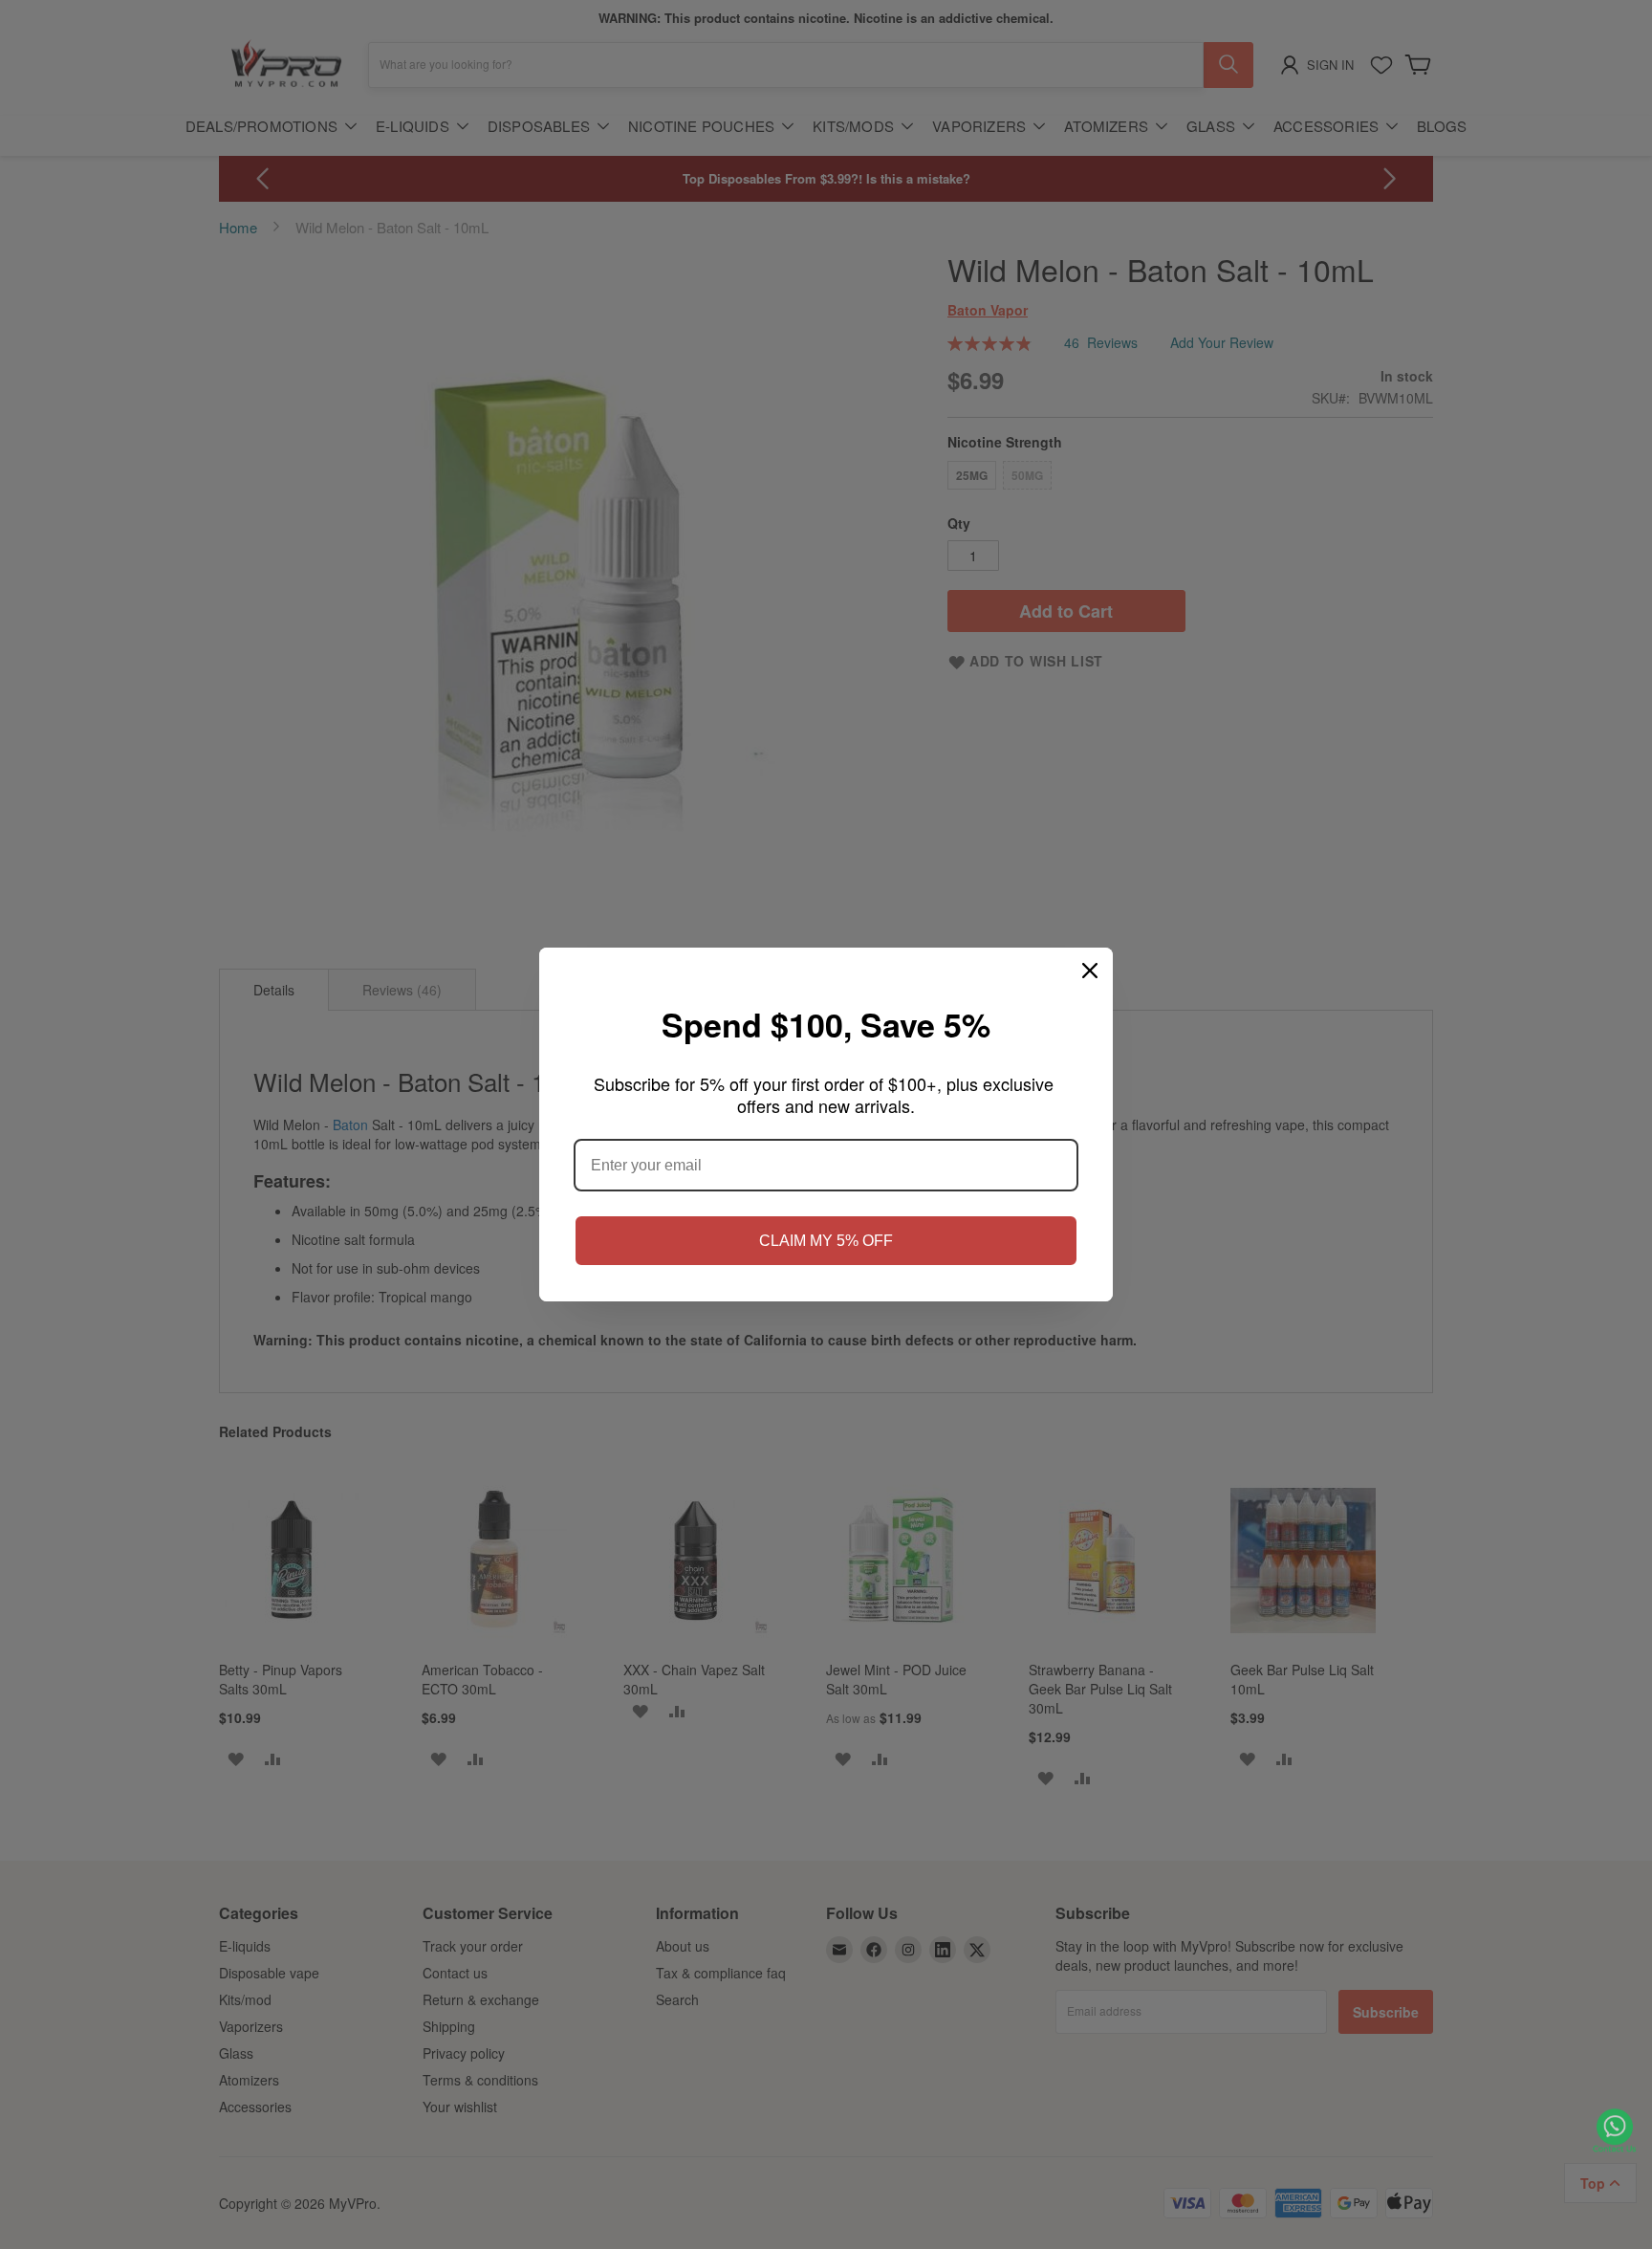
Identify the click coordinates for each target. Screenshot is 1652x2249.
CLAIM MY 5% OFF (826, 1241)
